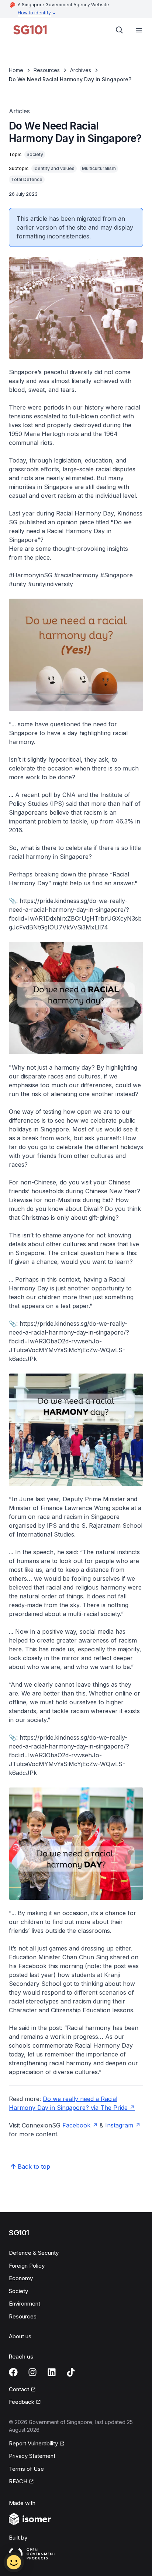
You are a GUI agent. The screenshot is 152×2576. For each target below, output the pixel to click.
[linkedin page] (52, 2372)
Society (18, 2291)
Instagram (119, 2125)
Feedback (22, 2402)
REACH (18, 2481)
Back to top (34, 2166)
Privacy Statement (32, 2456)
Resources (47, 70)
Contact (19, 2389)
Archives (81, 70)
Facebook (76, 2125)
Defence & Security (34, 2253)
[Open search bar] (120, 30)
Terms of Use (26, 2469)
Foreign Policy (27, 2266)
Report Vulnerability (33, 2443)
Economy (21, 2278)
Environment (25, 2304)
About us (20, 2336)
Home (16, 70)
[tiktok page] (71, 2372)
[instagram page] (32, 2372)
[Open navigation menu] (139, 30)
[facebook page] (13, 2372)
